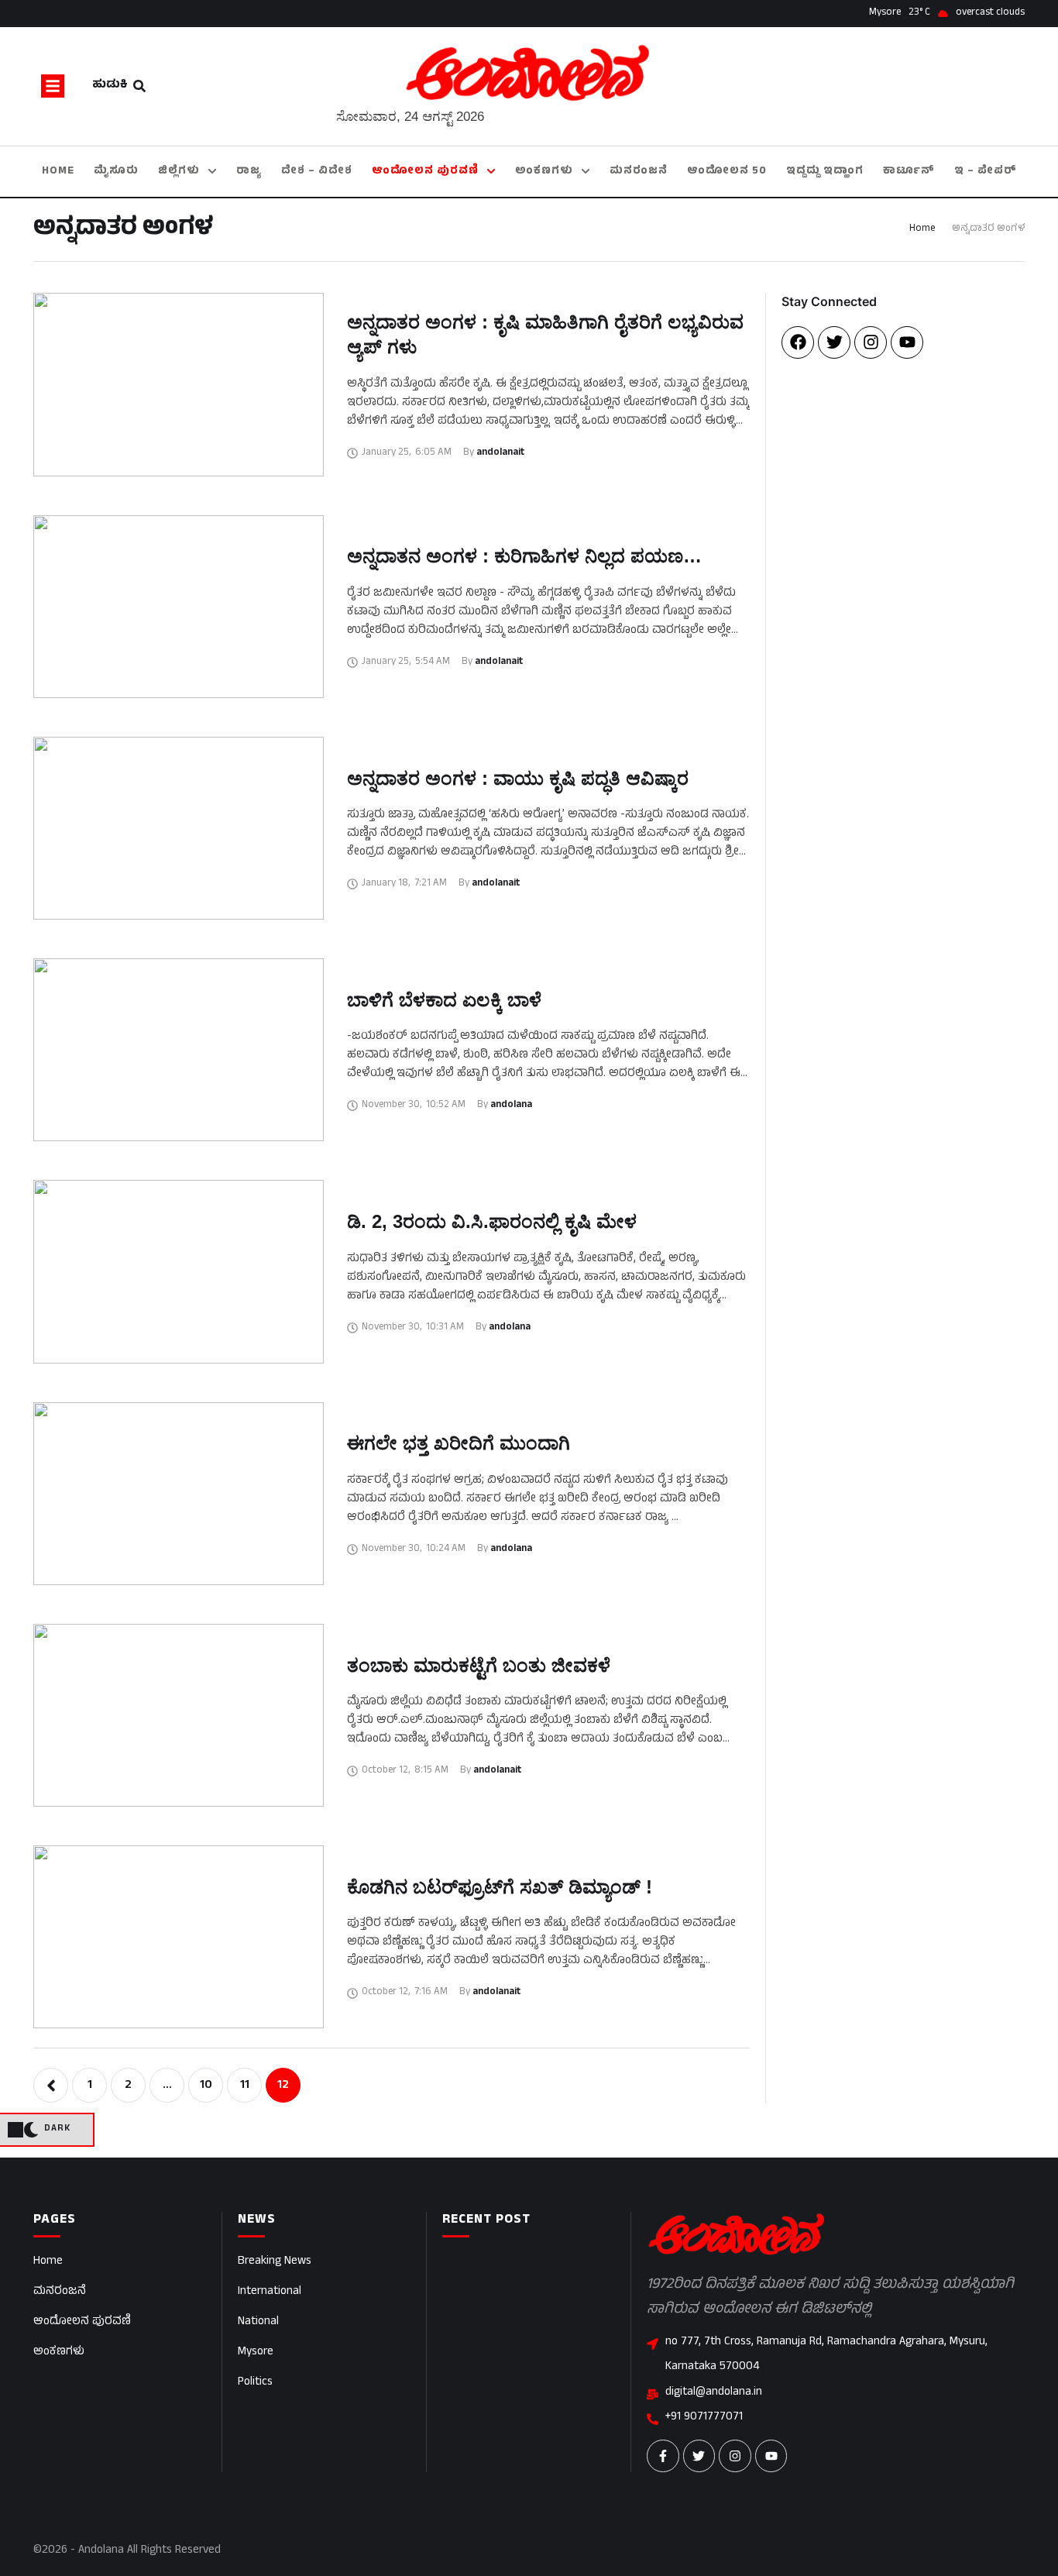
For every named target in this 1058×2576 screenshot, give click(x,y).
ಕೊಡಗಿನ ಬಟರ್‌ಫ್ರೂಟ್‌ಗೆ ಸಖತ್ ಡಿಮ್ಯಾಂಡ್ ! (500, 1887)
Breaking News (275, 2262)
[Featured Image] (179, 384)
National (258, 2322)
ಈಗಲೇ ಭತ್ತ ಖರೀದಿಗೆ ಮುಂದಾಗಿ (459, 1443)
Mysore (256, 2352)
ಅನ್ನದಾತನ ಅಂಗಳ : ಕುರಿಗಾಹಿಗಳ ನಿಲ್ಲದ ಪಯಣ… (524, 556)
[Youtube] (907, 342)
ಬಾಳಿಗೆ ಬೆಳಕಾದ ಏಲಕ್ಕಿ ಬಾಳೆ (444, 1000)
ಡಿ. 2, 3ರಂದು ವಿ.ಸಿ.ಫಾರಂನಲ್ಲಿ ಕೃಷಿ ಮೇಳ (492, 1221)
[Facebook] (798, 342)
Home (922, 229)
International (270, 2292)
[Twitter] (834, 342)
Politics (255, 2383)
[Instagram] (871, 342)
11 (245, 2086)
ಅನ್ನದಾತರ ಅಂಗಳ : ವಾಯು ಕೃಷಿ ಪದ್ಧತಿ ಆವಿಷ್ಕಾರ (518, 778)
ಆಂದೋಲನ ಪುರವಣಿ (82, 2322)
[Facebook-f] (663, 2456)
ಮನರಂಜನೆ (60, 2292)
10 (206, 2086)
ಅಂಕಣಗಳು (59, 2352)
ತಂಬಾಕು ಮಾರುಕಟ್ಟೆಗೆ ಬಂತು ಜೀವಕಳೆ (479, 1665)
